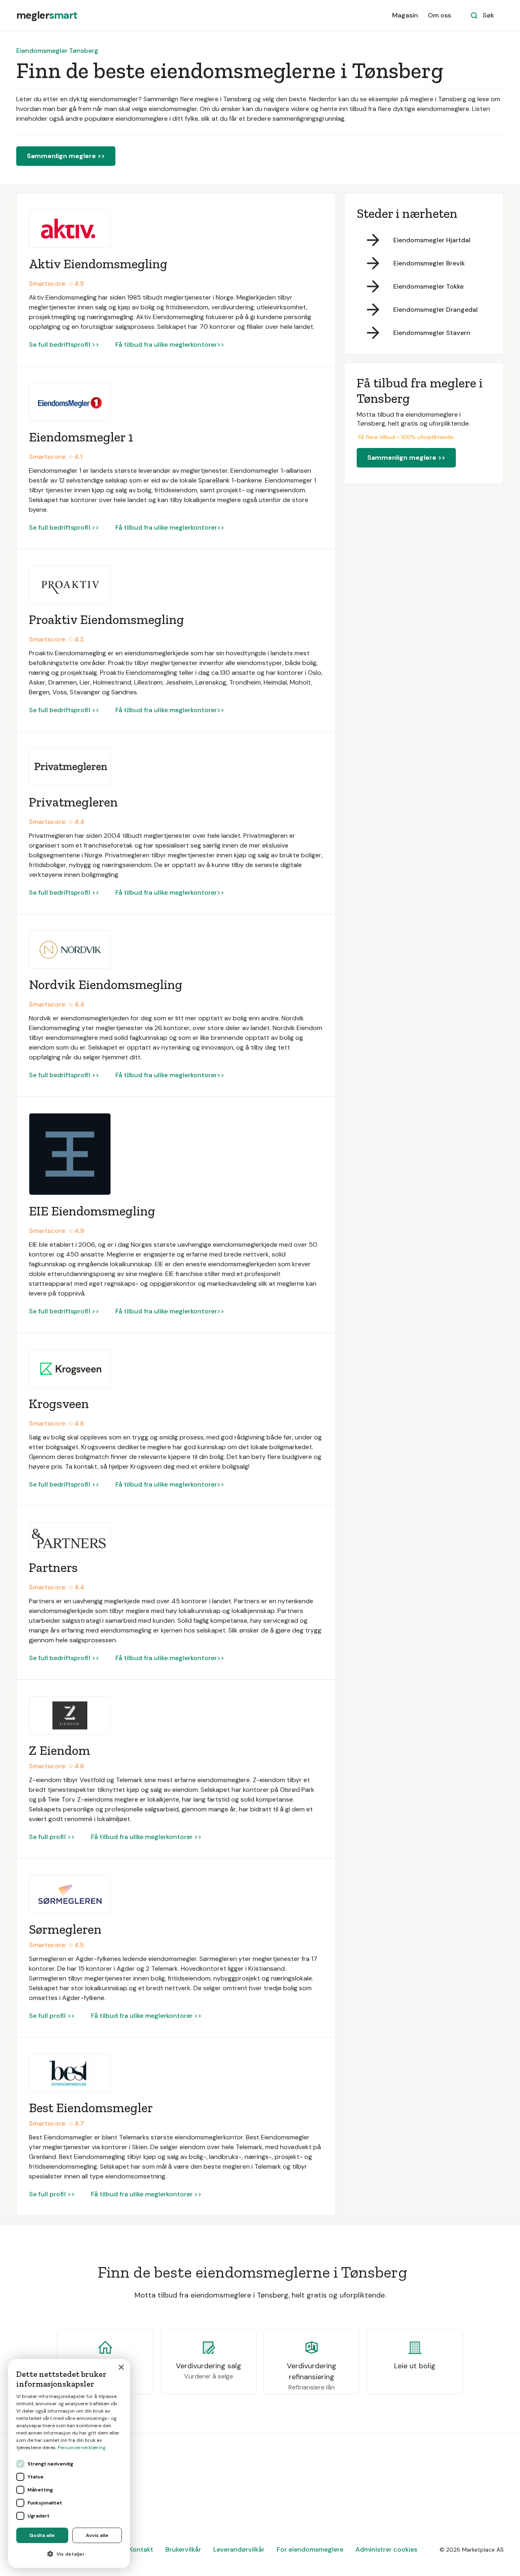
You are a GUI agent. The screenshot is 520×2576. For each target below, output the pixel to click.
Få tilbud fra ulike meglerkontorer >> (146, 1837)
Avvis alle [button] (97, 2535)
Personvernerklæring (82, 2448)
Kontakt (141, 2549)
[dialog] (69, 2463)
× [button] (121, 2368)
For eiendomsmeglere (310, 2549)
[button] (69, 2554)
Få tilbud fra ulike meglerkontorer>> (170, 345)
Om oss (439, 15)
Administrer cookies (386, 2549)
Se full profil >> (52, 1837)
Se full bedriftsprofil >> (64, 345)
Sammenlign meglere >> (66, 156)
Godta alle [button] (42, 2535)
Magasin (405, 15)
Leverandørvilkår (239, 2549)
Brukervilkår (183, 2549)
